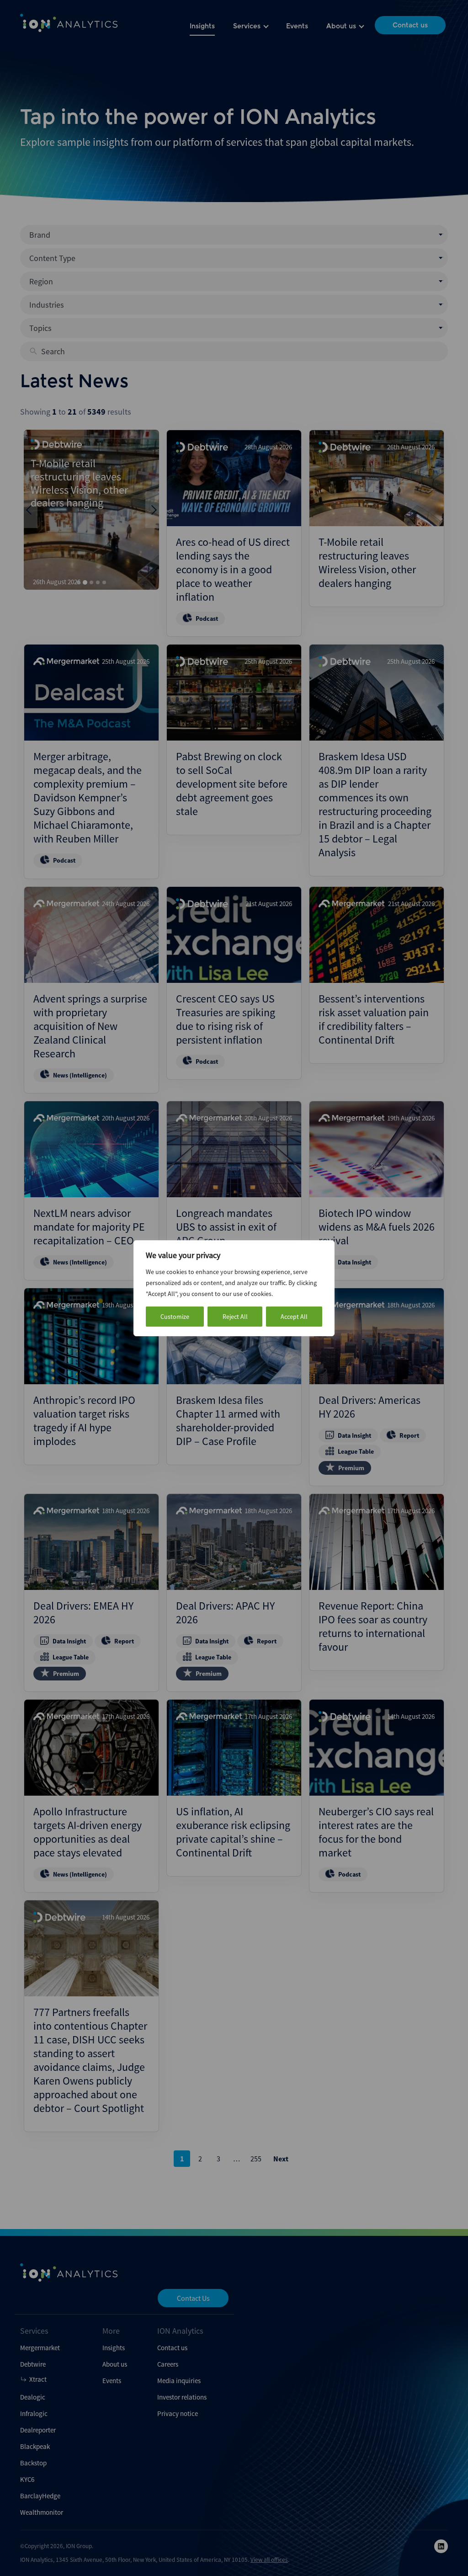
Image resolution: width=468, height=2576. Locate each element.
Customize (175, 1317)
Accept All (294, 1317)
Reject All (235, 1317)
